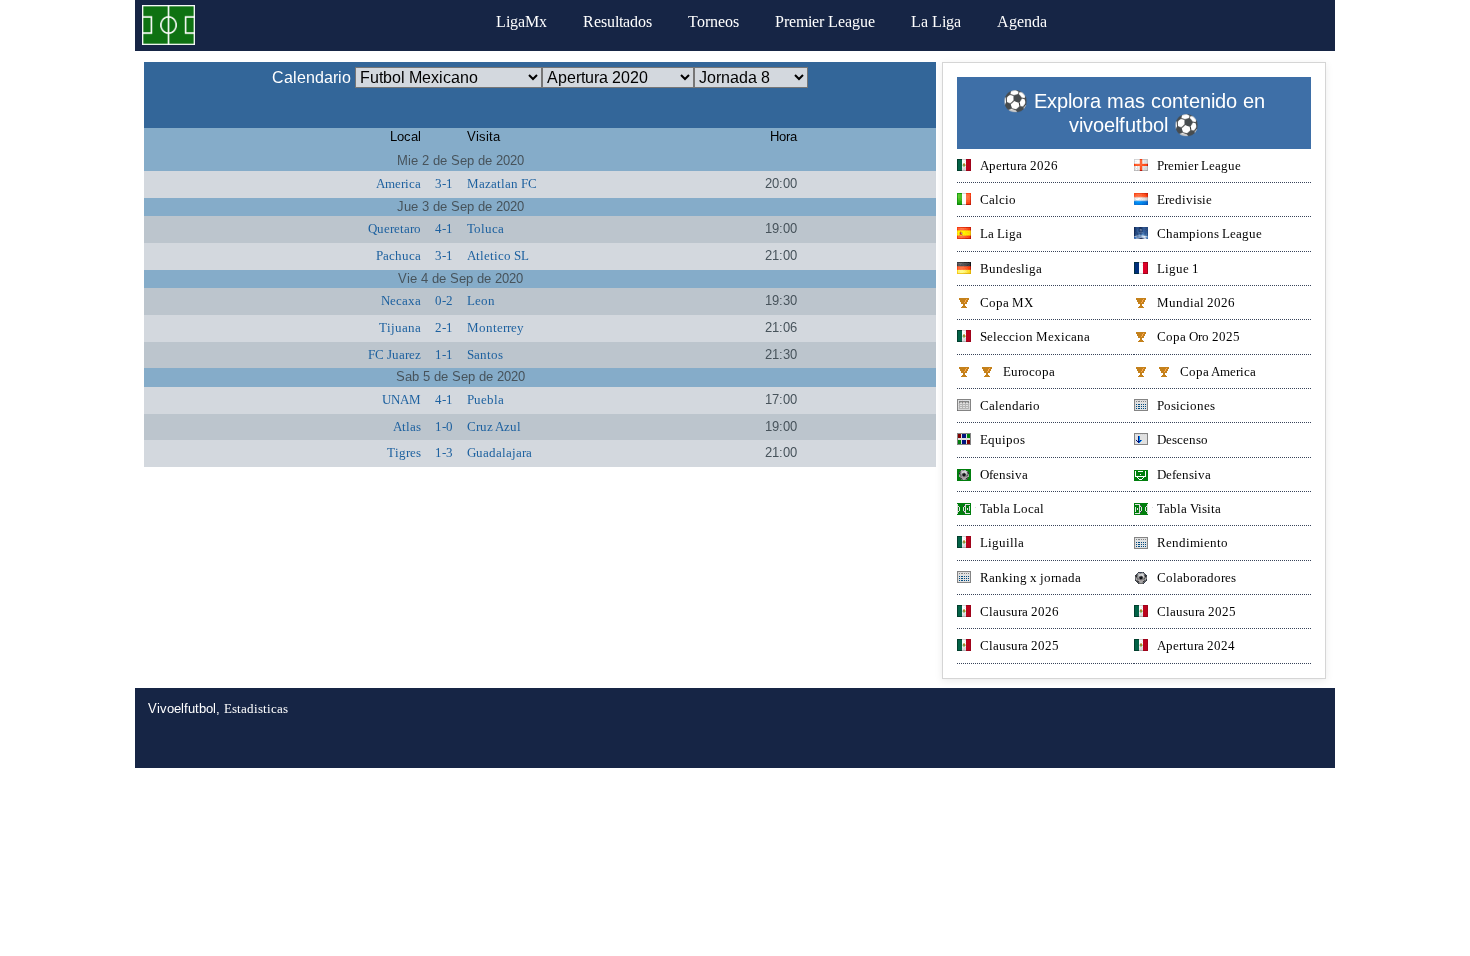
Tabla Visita (1189, 508)
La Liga (936, 21)
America (398, 183)
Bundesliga (1011, 268)
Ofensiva (1004, 474)
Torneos (713, 21)
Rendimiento (1192, 542)
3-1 (444, 183)
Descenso (1182, 439)
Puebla (485, 399)
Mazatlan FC (502, 183)
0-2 (444, 300)
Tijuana (400, 327)
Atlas (407, 426)
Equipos (1002, 439)
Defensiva (1184, 474)
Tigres (404, 452)
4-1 (444, 228)
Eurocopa (1029, 371)
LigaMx (521, 21)
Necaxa (401, 300)
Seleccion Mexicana (1035, 336)
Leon (481, 300)
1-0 (444, 426)
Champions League (1209, 233)
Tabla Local (1012, 508)
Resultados (617, 21)
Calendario (1010, 405)
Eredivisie (1184, 199)
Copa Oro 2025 (1198, 336)
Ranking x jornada (1030, 577)
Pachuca (398, 255)
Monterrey (495, 327)
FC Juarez (394, 354)
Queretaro (394, 228)
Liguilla (1002, 542)
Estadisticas (256, 708)
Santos (485, 354)
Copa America (1218, 371)
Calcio (998, 199)
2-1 (444, 327)
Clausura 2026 (1019, 611)
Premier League (825, 21)
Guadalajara (499, 452)
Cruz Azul (494, 426)
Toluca (485, 228)
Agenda (1022, 21)
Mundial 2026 (1196, 302)
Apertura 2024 (1196, 645)
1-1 (444, 354)
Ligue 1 (1178, 268)
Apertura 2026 (1019, 165)
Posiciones (1186, 405)
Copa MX (1006, 302)
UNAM (401, 399)
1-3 (444, 452)
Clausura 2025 (1196, 611)
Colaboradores (1196, 577)
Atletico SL (498, 255)
